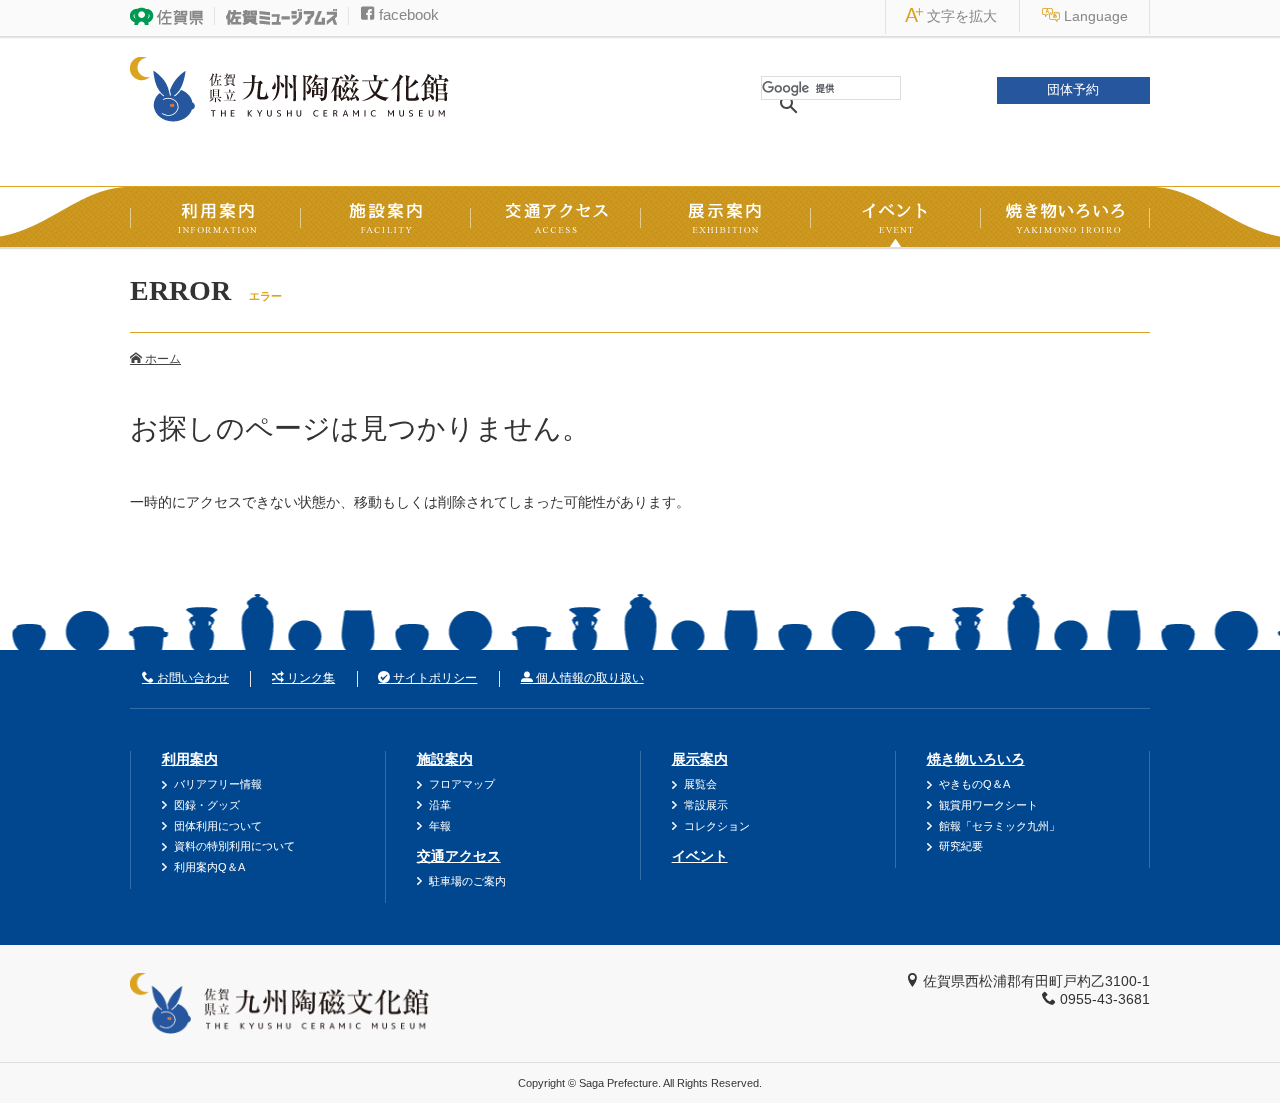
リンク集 (309, 678)
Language (1094, 16)
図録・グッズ (207, 805)
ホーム (161, 359)
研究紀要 (961, 846)
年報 (440, 826)
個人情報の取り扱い (588, 678)
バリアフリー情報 (218, 784)
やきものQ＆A (974, 784)
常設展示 (706, 805)
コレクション (717, 826)
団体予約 (1073, 90)
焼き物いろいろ (976, 759)
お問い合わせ (191, 678)
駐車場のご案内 (467, 881)
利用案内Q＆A (209, 867)
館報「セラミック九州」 (999, 826)
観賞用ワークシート (988, 805)
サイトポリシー (433, 678)
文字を (960, 16)
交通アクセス (459, 856)
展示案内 (700, 759)
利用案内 (190, 759)
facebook (407, 14)
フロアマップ (462, 784)
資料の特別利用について (234, 846)
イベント (700, 856)
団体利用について (218, 826)
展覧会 (700, 784)
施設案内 (445, 759)
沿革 (440, 805)
